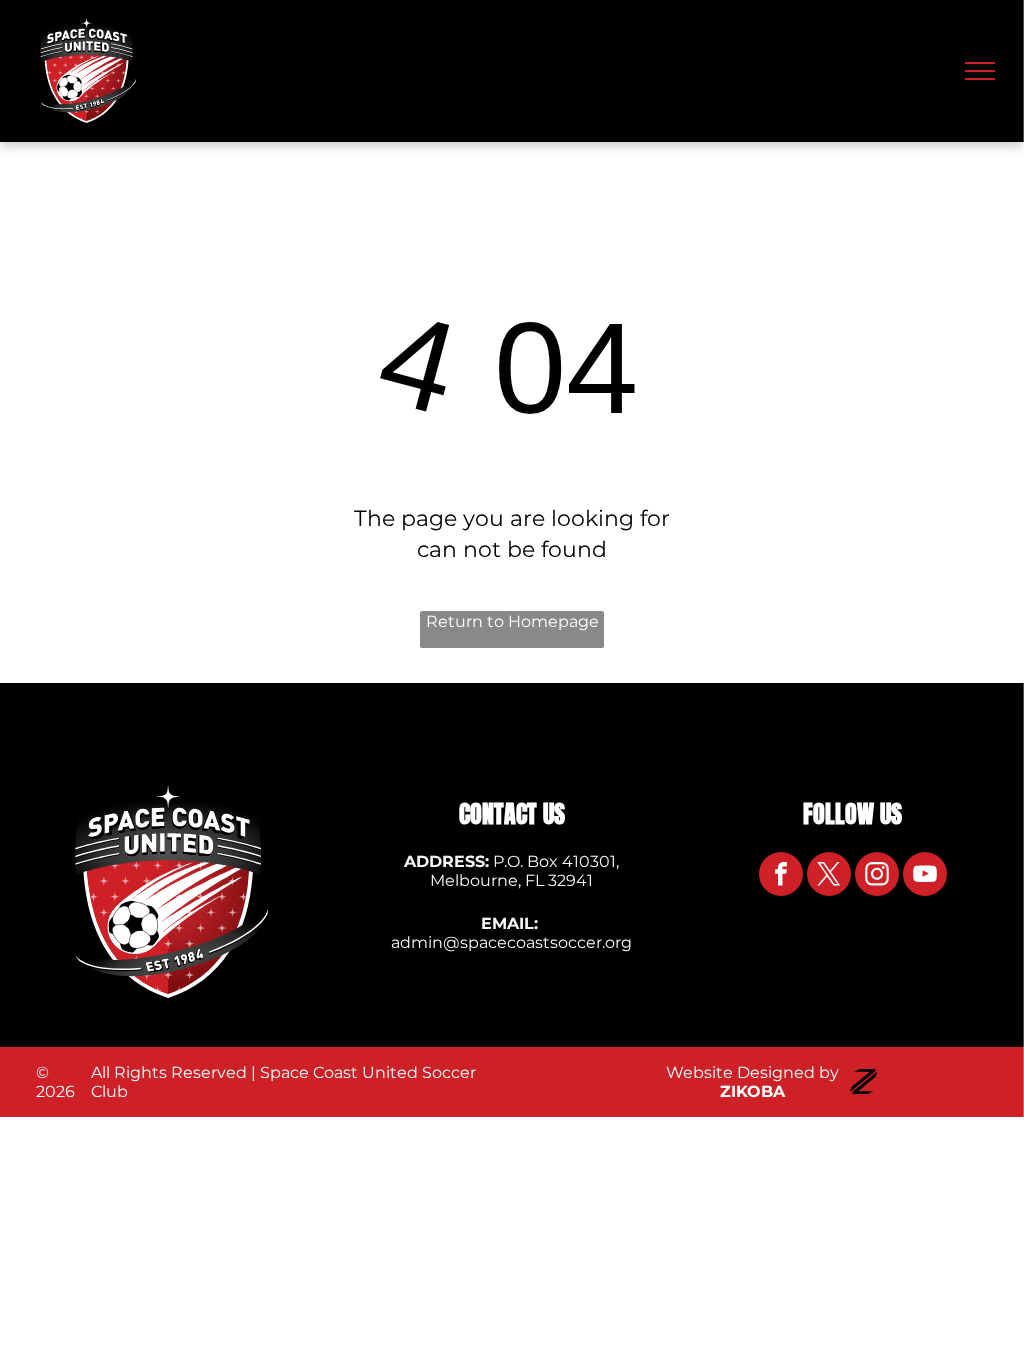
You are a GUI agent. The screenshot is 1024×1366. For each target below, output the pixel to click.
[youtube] (925, 876)
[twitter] (829, 876)
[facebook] (781, 876)
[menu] (980, 71)
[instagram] (877, 876)
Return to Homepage (512, 621)
